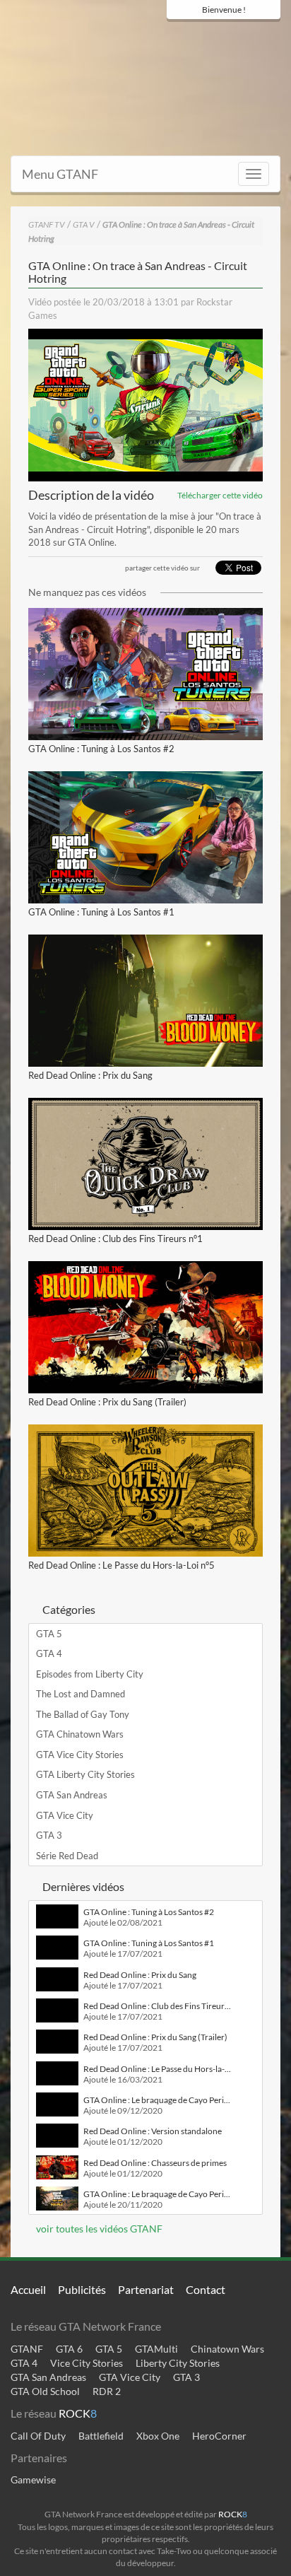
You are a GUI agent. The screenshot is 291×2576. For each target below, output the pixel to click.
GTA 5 (49, 1634)
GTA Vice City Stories (80, 1755)
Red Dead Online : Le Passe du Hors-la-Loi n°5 (121, 1565)
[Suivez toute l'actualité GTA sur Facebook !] (174, 37)
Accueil (28, 2289)
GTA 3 (49, 1835)
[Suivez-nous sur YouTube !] (245, 37)
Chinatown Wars (227, 2349)
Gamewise (33, 2480)
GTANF (27, 2349)
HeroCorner (219, 2436)
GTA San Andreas (72, 1795)
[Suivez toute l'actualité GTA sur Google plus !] (220, 37)
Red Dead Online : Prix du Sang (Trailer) (107, 1402)
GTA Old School (45, 2391)
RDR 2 (107, 2391)
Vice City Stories (87, 2363)
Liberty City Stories (178, 2363)
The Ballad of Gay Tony (83, 1714)
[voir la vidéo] (145, 674)
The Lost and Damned (81, 1694)
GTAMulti (156, 2349)
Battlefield (101, 2436)
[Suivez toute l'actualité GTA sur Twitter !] (196, 37)
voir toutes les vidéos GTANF (98, 2229)
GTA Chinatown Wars (80, 1734)
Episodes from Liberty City (90, 1674)
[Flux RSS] (270, 37)
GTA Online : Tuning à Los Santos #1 (101, 912)
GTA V (84, 224)
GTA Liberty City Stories (85, 1774)
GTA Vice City (65, 1815)
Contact (206, 2289)
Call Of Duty (38, 2436)
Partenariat (146, 2289)
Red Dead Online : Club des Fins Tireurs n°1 (115, 1239)
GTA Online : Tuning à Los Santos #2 (101, 749)
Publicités (82, 2289)
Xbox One (158, 2436)
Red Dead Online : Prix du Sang (90, 1075)
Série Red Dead (67, 1856)
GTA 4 (49, 1653)
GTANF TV (47, 224)
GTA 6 (69, 2349)
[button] (145, 405)
